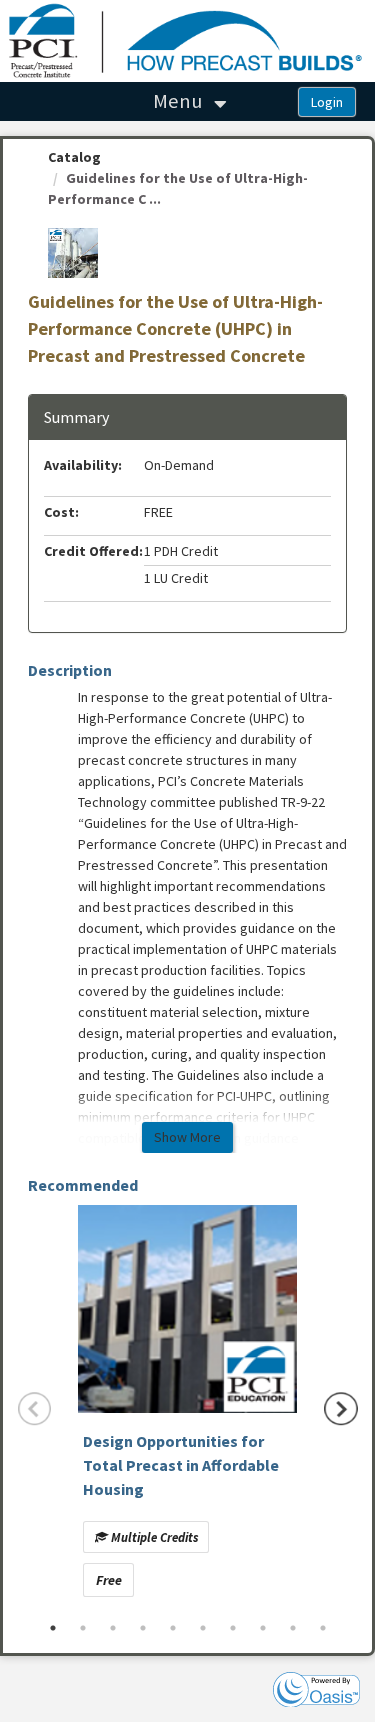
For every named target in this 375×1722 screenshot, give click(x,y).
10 (323, 1628)
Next (341, 1409)
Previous (35, 1409)
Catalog (74, 157)
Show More (187, 1137)
